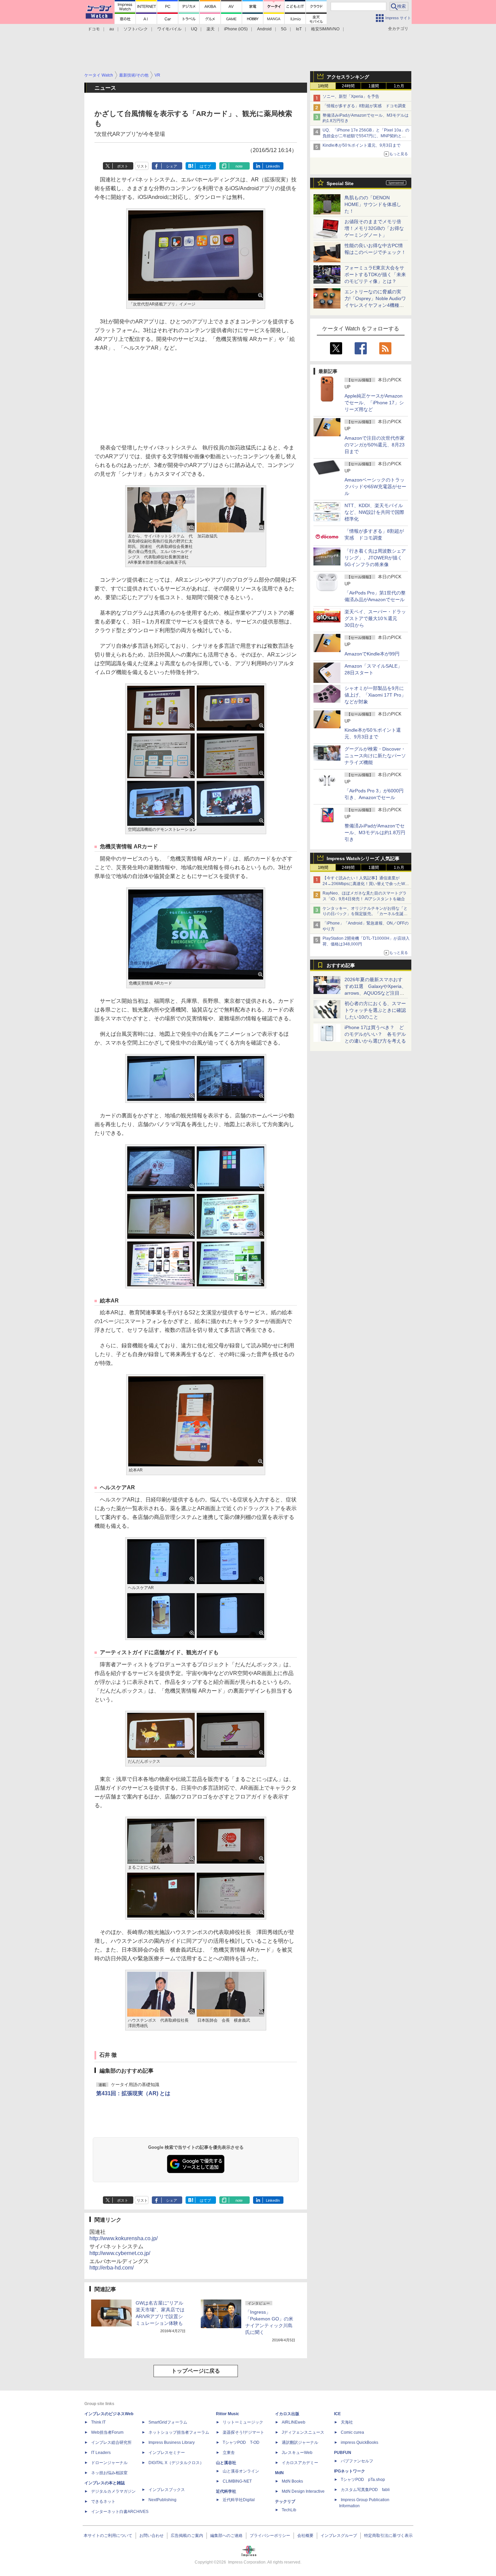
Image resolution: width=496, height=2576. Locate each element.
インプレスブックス (167, 2490)
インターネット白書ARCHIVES (120, 2512)
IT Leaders (101, 2453)
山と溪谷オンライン (241, 2471)
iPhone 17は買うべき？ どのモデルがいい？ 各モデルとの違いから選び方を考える (375, 1034)
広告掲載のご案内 (187, 2536)
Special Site (340, 183)
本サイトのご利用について (108, 2536)
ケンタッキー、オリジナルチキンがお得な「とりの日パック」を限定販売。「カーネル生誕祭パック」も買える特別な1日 (365, 914)
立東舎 (229, 2453)
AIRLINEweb (294, 2422)
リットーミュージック (243, 2422)
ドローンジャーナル (109, 2463)
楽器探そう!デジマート (243, 2432)
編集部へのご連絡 (226, 2536)
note (239, 166)
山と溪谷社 (226, 2463)
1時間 (323, 86)
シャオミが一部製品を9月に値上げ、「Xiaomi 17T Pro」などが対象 (375, 695)
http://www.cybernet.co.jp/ (120, 2253)
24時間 (348, 86)
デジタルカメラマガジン (113, 2491)
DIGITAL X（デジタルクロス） (176, 2463)
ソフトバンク (136, 29)
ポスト (123, 166)
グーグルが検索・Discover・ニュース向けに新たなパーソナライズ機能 (375, 756)
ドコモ (94, 29)
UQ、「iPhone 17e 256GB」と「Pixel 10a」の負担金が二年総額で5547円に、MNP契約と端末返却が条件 (366, 136)
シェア (172, 166)
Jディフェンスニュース (303, 2432)
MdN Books (292, 2481)
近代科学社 (226, 2491)
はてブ (205, 166)
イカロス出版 (287, 2414)
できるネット (103, 2501)
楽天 (211, 29)
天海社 (347, 2422)
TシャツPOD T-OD (241, 2442)
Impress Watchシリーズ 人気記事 (363, 858)
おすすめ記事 (341, 965)
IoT (299, 29)
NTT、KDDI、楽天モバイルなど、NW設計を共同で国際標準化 (374, 512)
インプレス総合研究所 (111, 2442)
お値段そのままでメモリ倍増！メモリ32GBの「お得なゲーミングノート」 (374, 228)
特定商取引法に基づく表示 (388, 2536)
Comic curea (352, 2432)
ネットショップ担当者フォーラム (179, 2432)
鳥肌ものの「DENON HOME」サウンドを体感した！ (373, 204)
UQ (194, 29)
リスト (142, 166)
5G (284, 29)
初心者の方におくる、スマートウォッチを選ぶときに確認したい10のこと (375, 1010)
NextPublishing (162, 2500)
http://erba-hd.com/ (112, 2268)
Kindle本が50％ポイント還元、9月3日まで (362, 145)
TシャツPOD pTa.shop (363, 2480)
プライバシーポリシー (270, 2536)
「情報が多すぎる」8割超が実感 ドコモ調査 (364, 106)
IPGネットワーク (350, 2471)
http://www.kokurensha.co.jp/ (123, 2238)
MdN (279, 2473)
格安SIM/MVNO (325, 29)
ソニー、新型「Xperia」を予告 (351, 96)
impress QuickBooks (360, 2442)
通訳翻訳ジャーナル (300, 2442)
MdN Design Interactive (303, 2491)
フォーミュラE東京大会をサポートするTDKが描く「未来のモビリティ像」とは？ (375, 274)
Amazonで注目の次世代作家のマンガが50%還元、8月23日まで (375, 445)
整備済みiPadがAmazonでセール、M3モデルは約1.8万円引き (375, 832)
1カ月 (399, 86)
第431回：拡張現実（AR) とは (133, 2093)
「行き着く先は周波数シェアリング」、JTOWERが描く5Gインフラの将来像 (375, 558)
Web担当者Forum (107, 2432)
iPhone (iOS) (236, 29)
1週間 (374, 86)
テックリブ (285, 2501)
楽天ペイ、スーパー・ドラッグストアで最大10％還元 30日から (375, 618)
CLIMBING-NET (237, 2481)
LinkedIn (273, 166)
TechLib (289, 2510)
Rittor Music (228, 2414)
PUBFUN (343, 2453)
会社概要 (305, 2536)
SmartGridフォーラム (168, 2422)
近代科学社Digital (239, 2500)
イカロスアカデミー (300, 2463)
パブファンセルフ (357, 2461)
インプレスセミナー (167, 2453)
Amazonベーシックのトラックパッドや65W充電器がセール (375, 487)
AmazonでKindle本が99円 (372, 654)
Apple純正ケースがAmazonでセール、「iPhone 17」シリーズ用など (374, 403)
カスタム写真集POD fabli (365, 2490)
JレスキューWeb (297, 2453)
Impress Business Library (172, 2442)
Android (264, 29)
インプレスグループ (339, 2536)
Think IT (98, 2422)
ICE (337, 2414)
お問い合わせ (151, 2536)
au (112, 29)
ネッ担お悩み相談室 (109, 2473)
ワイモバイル (169, 29)
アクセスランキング (348, 77)
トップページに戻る (196, 2371)
